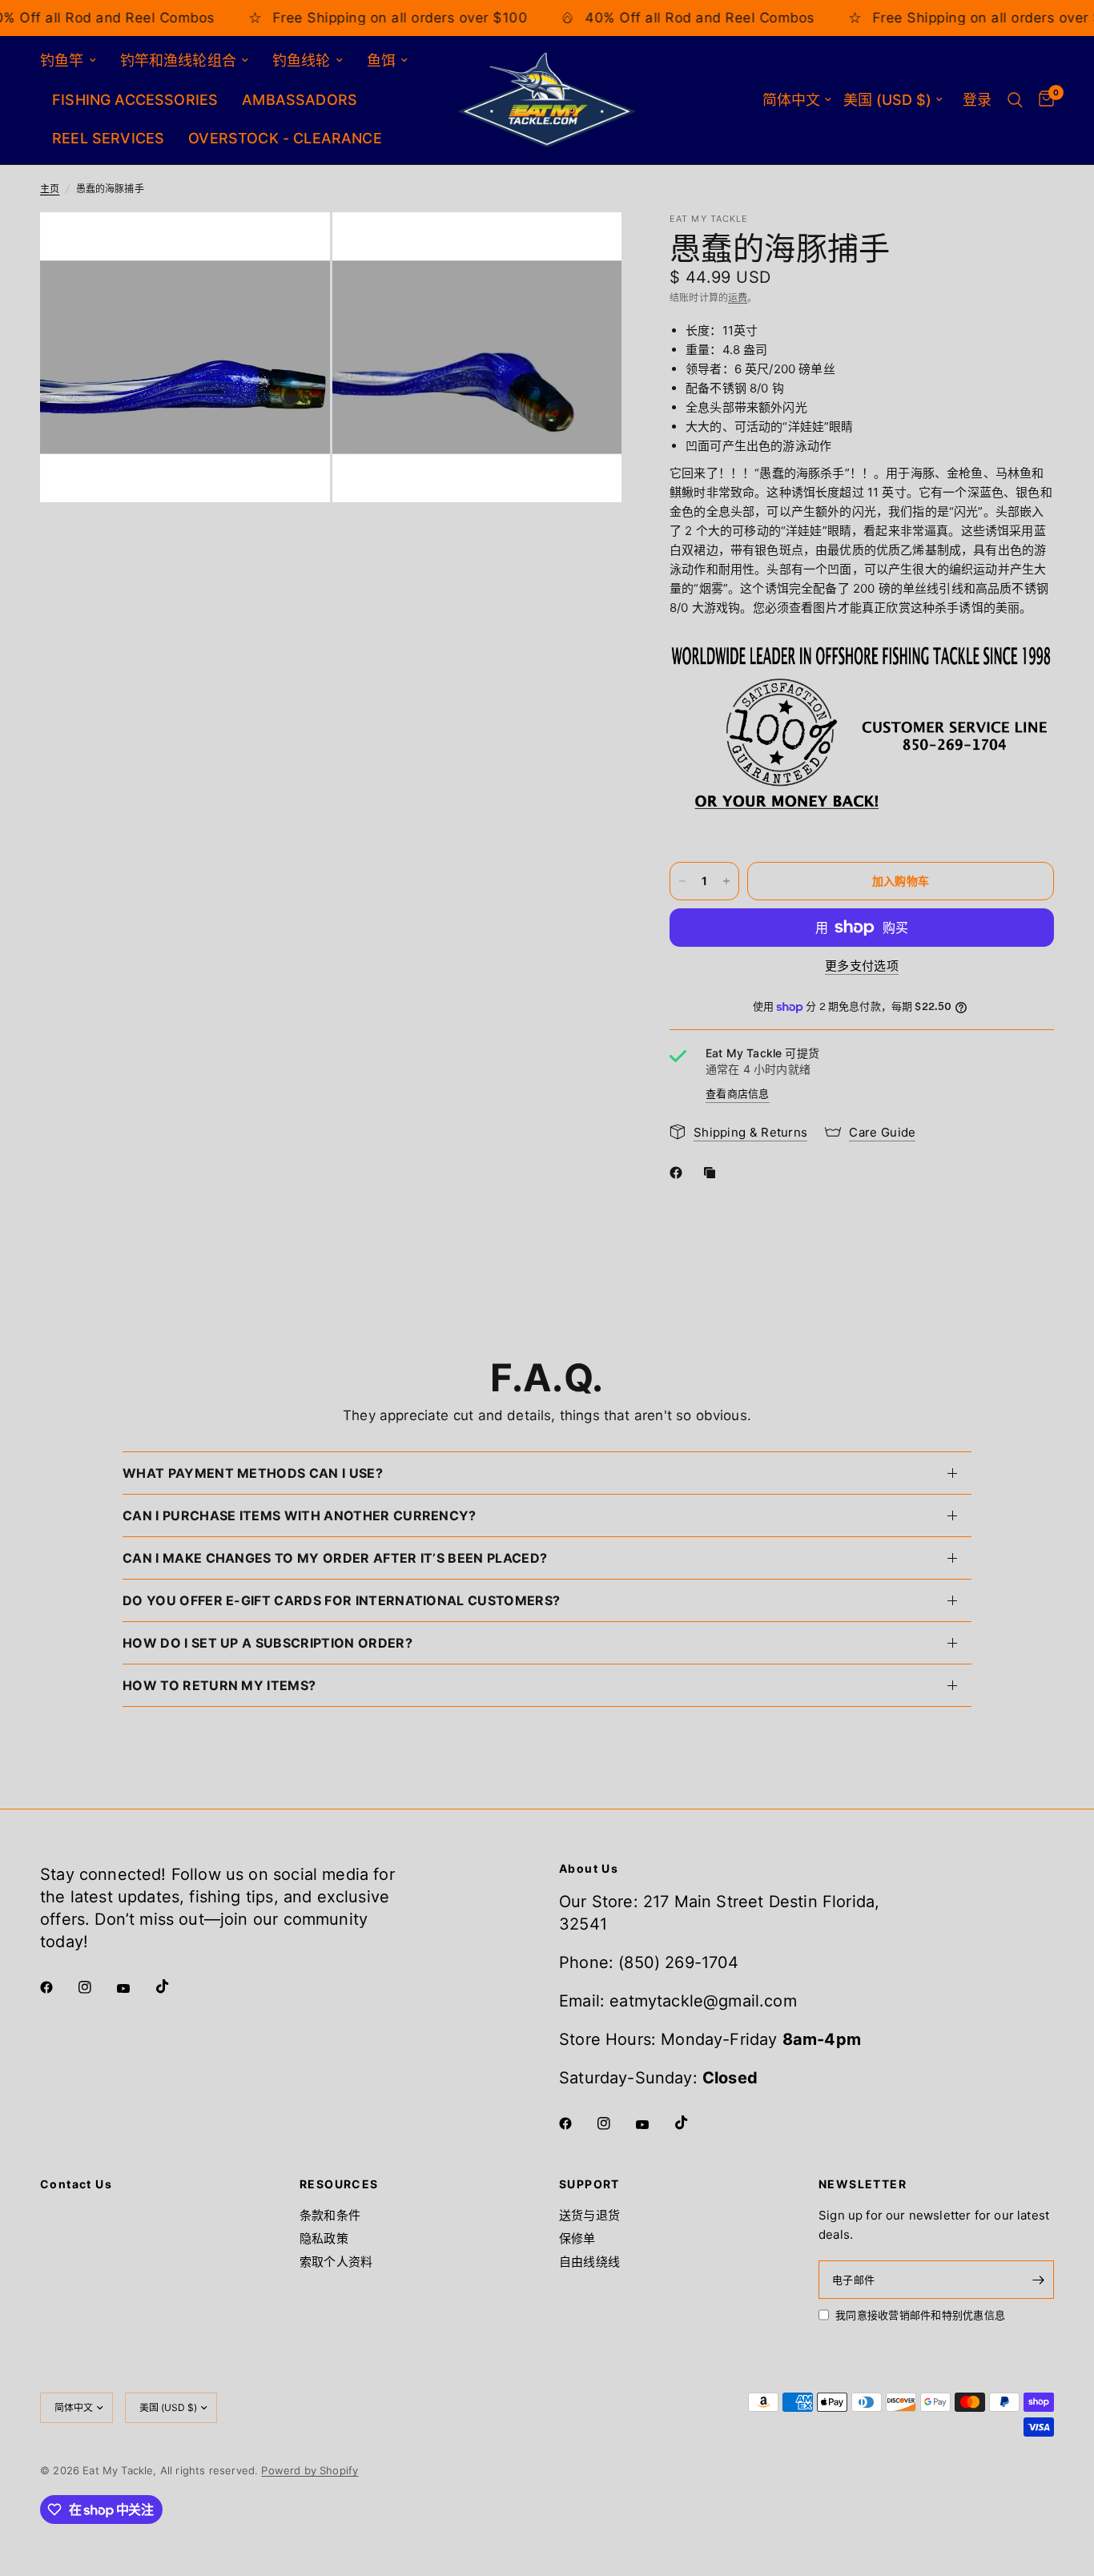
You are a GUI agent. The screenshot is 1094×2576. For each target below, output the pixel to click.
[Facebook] (679, 1173)
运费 (738, 298)
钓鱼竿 (62, 60)
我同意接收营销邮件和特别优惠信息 (920, 2315)
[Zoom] (296, 246)
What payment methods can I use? (253, 1473)
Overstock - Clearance (285, 138)
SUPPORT (589, 2184)
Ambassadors (300, 100)
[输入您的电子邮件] (1038, 2280)
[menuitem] (74, 61)
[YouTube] (135, 1989)
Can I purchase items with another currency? (300, 1515)
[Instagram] (96, 1987)
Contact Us (76, 2184)
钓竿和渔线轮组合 (178, 60)
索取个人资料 (336, 2262)
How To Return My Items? (219, 1685)
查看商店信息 (738, 1093)
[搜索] (1015, 100)
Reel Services (108, 138)
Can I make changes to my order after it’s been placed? (335, 1558)
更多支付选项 (862, 966)
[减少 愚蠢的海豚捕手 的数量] (682, 881)
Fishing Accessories (135, 100)
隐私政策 (324, 2238)
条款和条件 (330, 2215)
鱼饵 (381, 60)
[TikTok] (174, 1986)
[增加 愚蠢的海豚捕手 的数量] (726, 881)
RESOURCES (339, 2184)
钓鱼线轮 (302, 60)
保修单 (577, 2238)
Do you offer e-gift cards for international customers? (341, 1600)
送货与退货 (589, 2215)
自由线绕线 (589, 2262)
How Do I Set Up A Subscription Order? (267, 1643)
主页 (50, 189)
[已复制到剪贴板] (713, 1173)
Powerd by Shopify (310, 2470)
